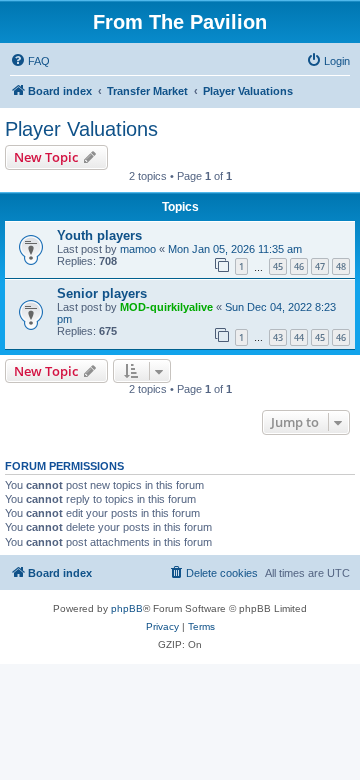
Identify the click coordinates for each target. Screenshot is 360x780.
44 (299, 337)
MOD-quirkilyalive (166, 307)
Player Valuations (81, 129)
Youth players (99, 235)
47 (320, 266)
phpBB (127, 608)
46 (299, 266)
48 (341, 266)
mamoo (138, 249)
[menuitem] (30, 61)
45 (278, 266)
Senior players (102, 293)
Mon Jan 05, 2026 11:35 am (235, 249)
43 (278, 337)
